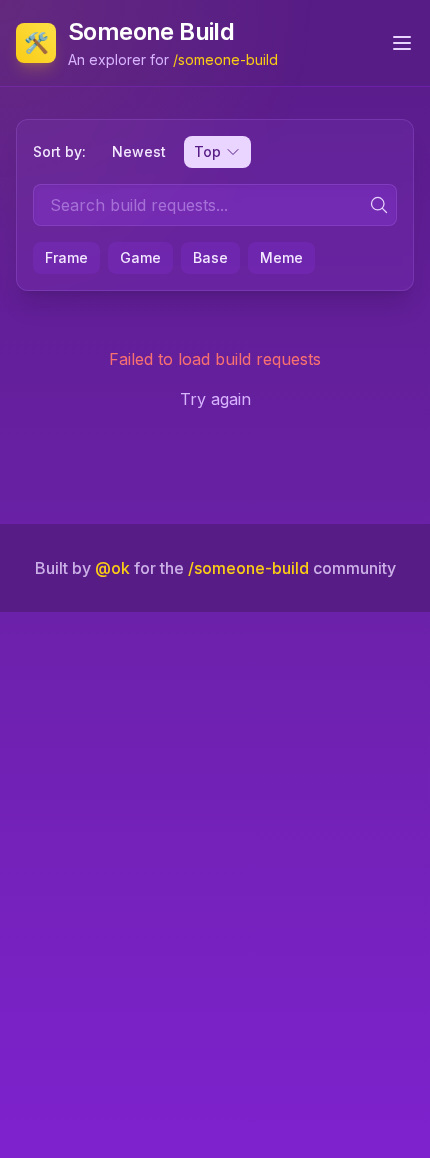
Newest (139, 151)
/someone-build (225, 59)
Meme (281, 257)
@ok (112, 568)
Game (140, 257)
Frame (66, 257)
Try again (215, 399)
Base (210, 257)
